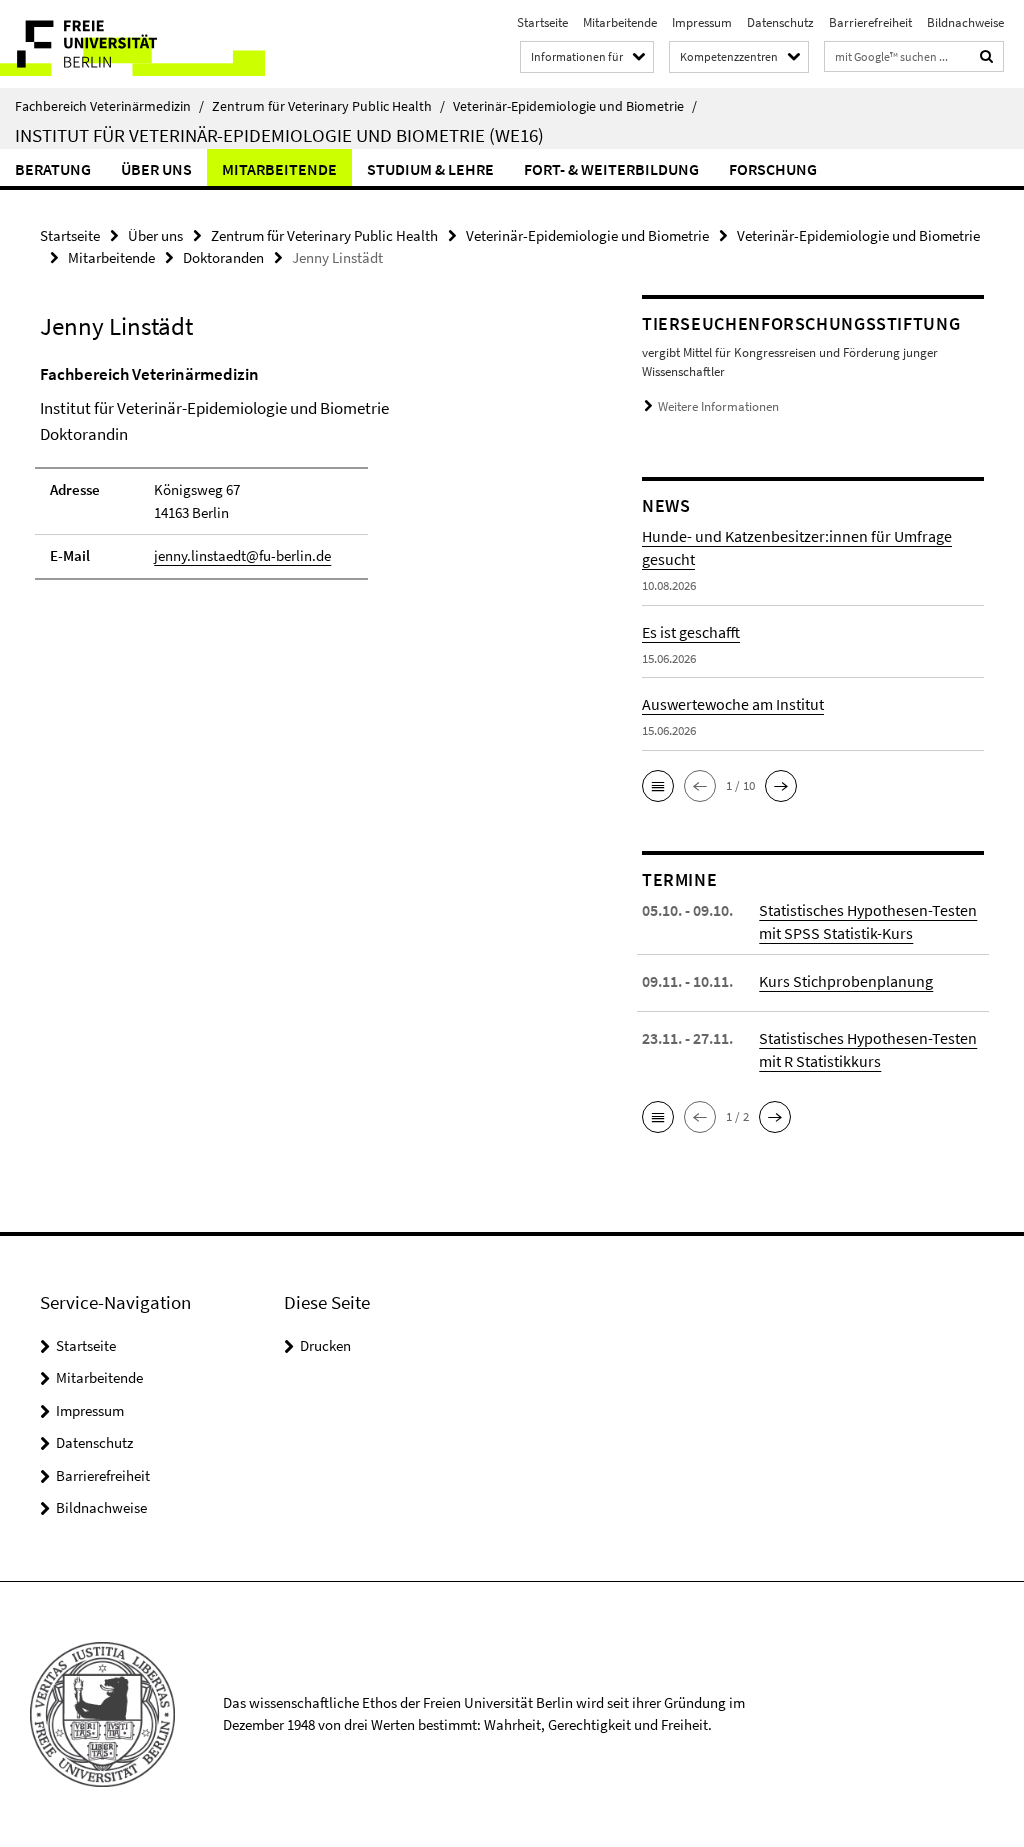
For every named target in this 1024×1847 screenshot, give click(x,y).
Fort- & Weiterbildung (611, 169)
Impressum (702, 22)
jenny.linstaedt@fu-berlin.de (242, 555)
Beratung (53, 169)
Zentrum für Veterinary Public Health (328, 106)
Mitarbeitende (620, 22)
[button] (658, 786)
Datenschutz (780, 22)
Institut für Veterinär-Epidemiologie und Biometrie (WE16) (279, 135)
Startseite (542, 22)
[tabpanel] (309, 481)
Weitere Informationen (718, 406)
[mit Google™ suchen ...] (987, 56)
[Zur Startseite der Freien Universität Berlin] (132, 44)
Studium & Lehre (430, 169)
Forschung (773, 169)
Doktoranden (223, 257)
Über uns (156, 169)
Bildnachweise (965, 22)
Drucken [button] (325, 1345)
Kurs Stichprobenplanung (846, 981)
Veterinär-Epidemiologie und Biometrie (575, 106)
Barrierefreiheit (870, 22)
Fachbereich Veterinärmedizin (109, 106)
